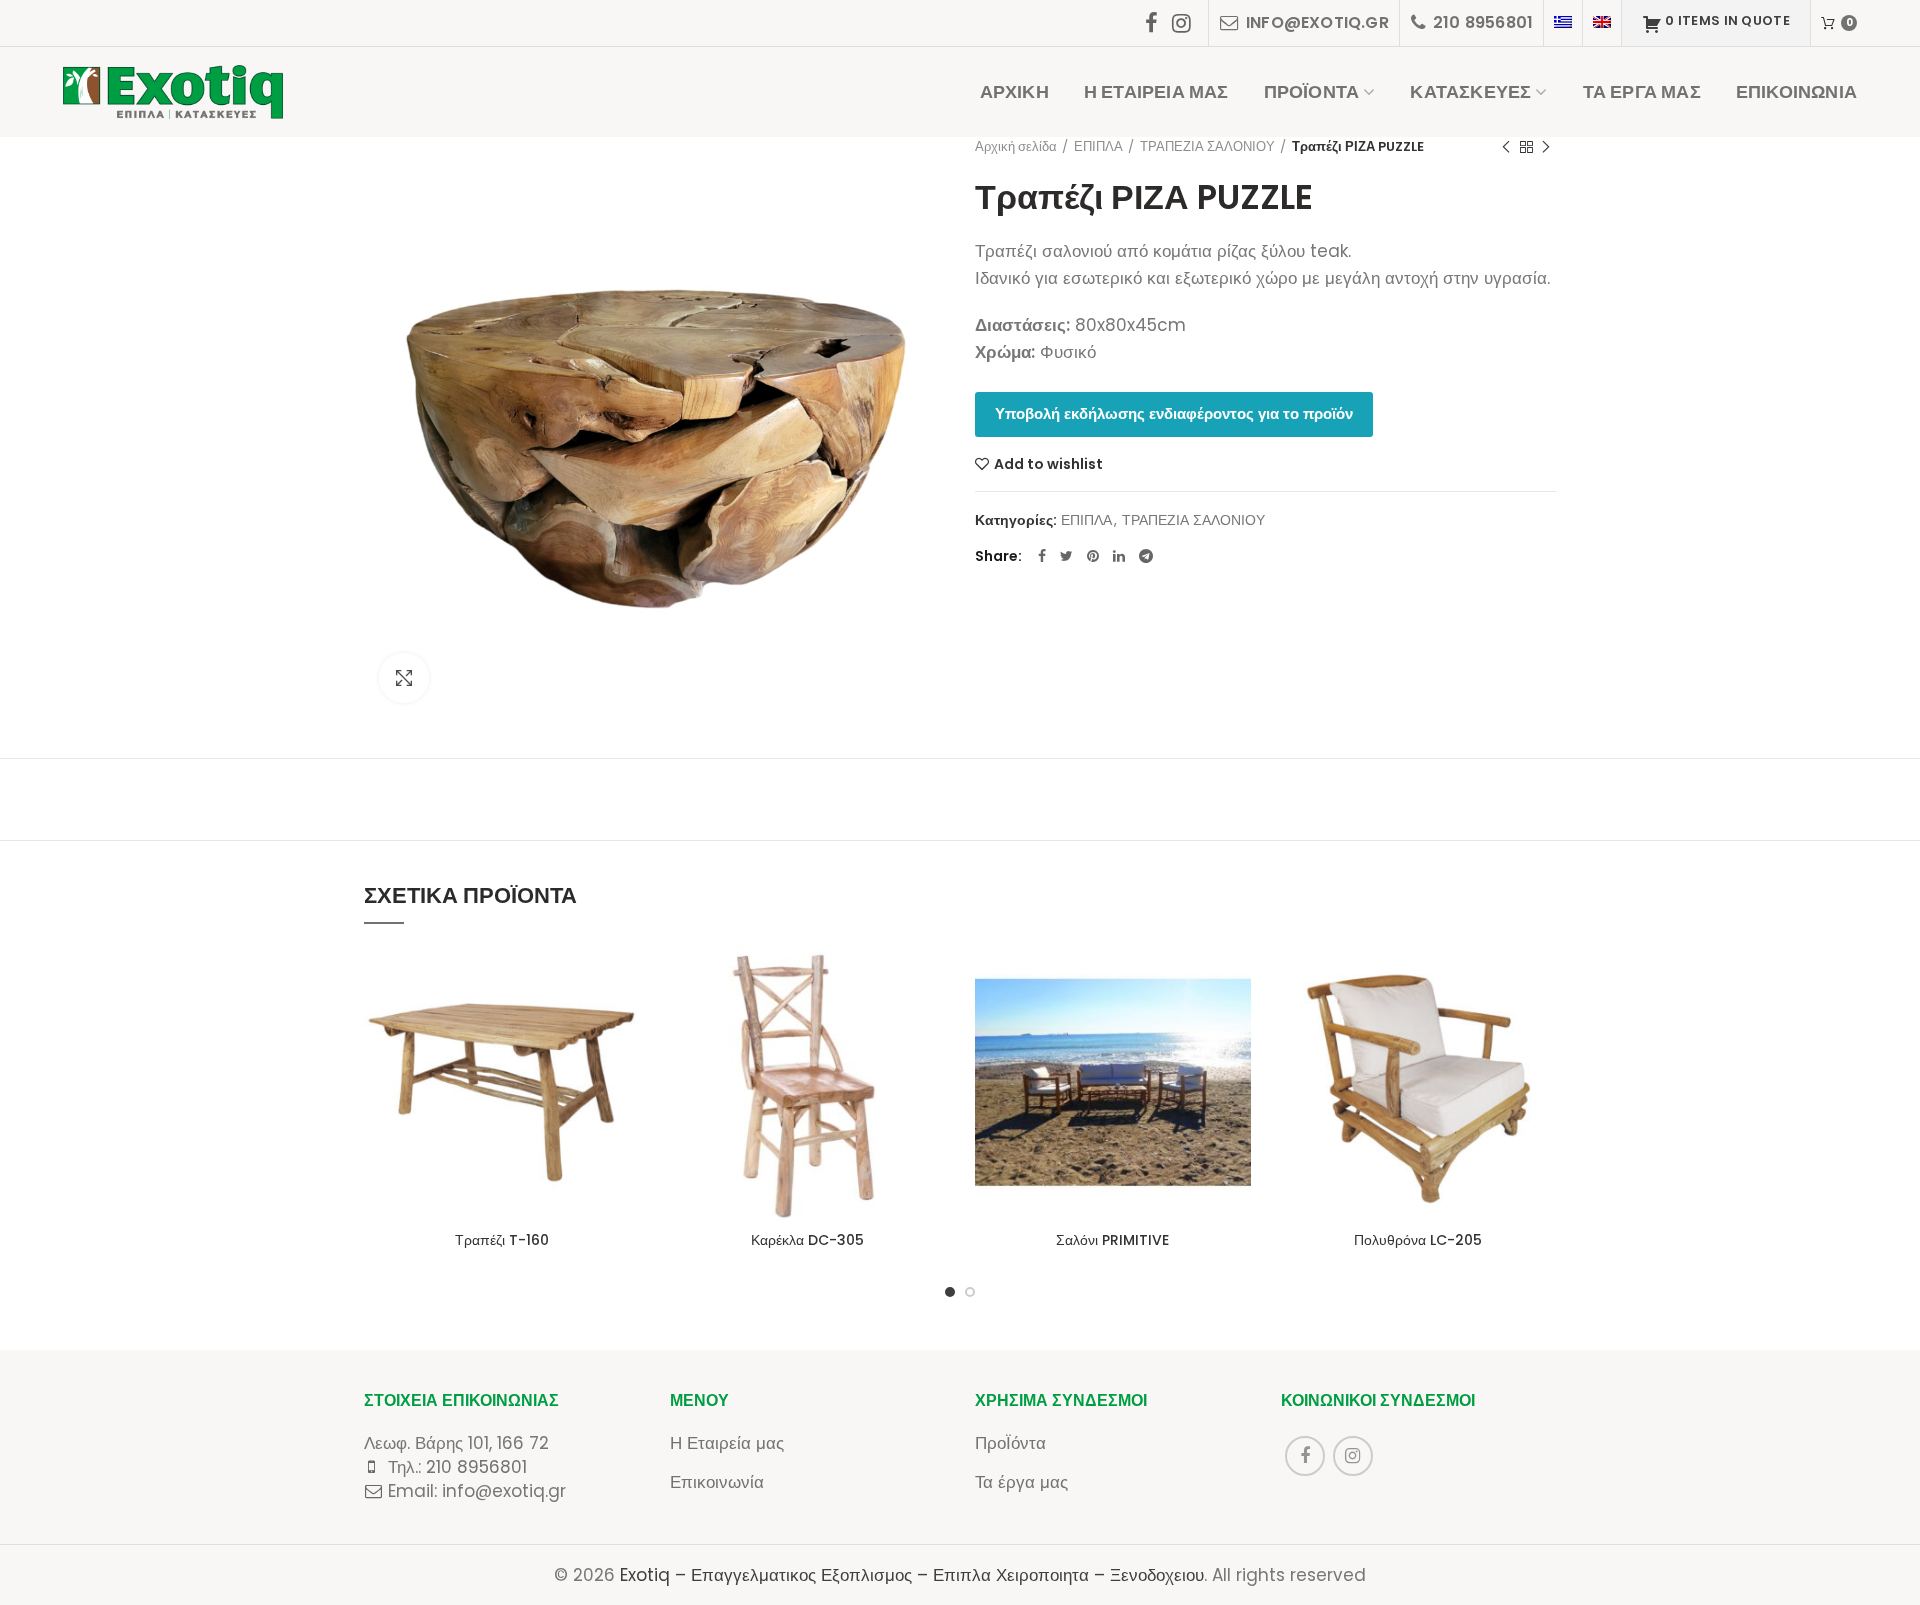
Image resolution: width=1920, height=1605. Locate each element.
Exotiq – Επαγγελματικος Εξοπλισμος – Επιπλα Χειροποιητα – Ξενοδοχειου (912, 1575)
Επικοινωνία (717, 1482)
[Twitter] (1066, 556)
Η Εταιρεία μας (727, 1443)
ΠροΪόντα (1010, 1443)
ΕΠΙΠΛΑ (1098, 146)
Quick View (625, 1022)
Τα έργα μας (1021, 1482)
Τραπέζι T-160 (502, 1240)
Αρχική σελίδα (1016, 146)
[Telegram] (1146, 556)
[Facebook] (1151, 23)
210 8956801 (476, 1467)
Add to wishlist (1048, 464)
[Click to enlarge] (404, 678)
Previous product (1506, 147)
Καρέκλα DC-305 (807, 1240)
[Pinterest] (1093, 556)
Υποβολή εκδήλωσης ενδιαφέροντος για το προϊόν (1174, 413)
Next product (1546, 147)
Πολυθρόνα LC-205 (1418, 1240)
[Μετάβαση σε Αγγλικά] (1602, 23)
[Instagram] (1181, 23)
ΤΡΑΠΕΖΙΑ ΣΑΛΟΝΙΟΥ (1207, 146)
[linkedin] (1119, 556)
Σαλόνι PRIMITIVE (1112, 1240)
